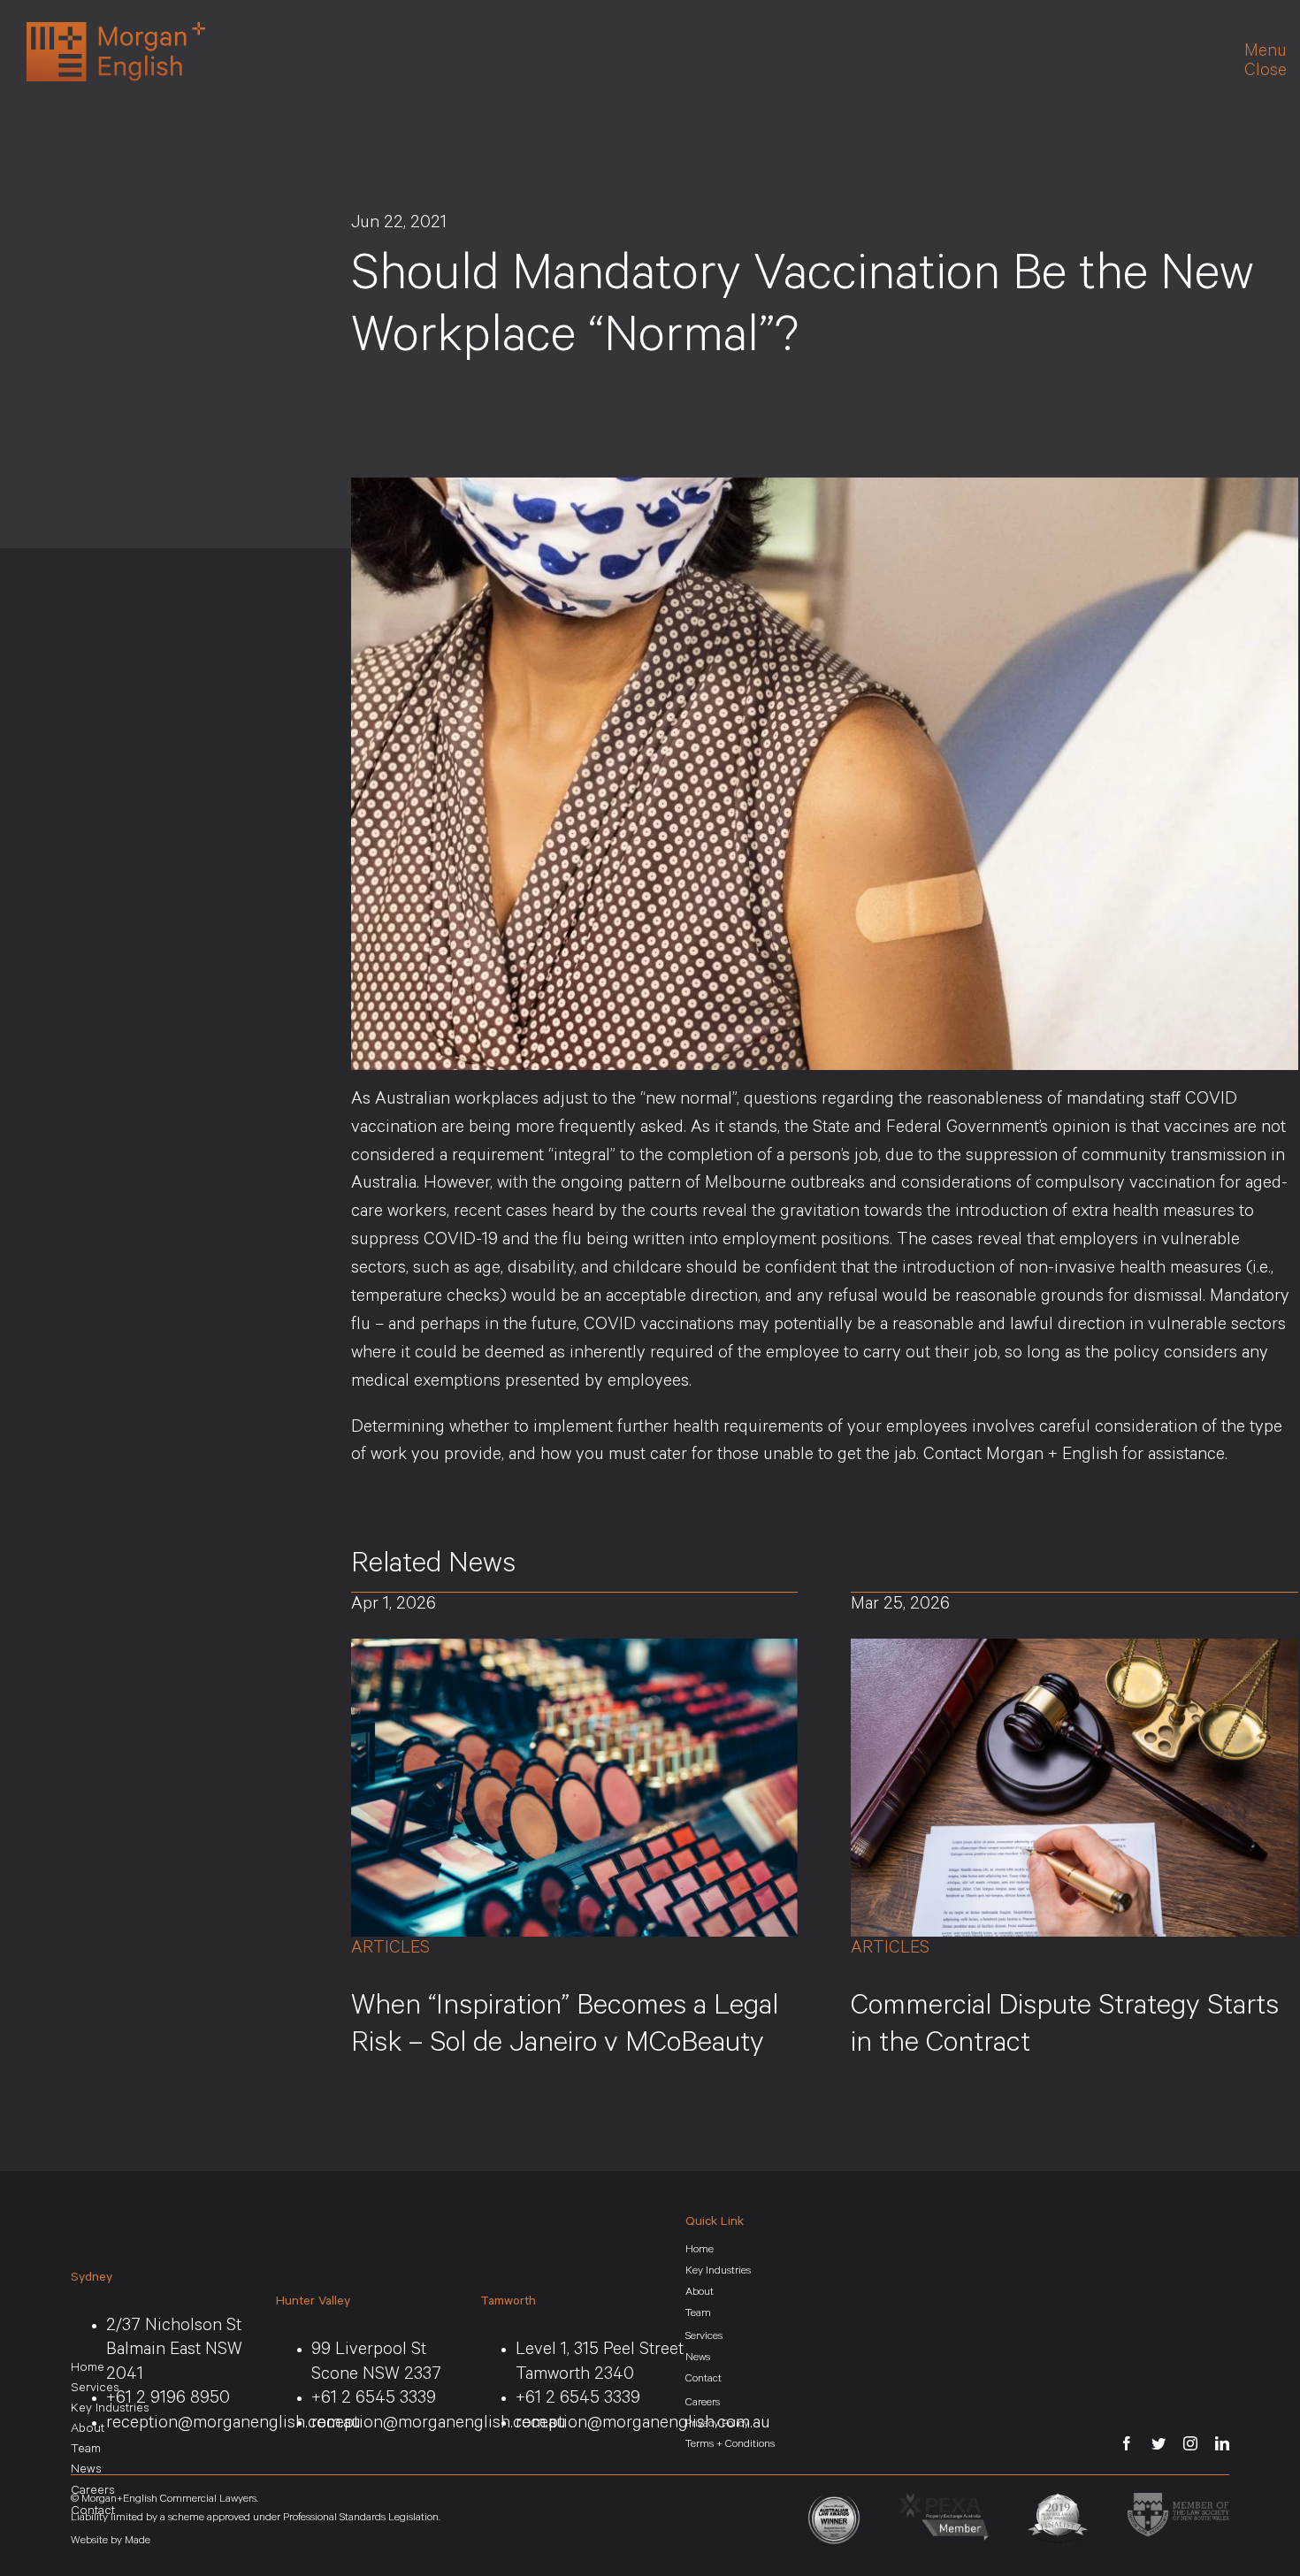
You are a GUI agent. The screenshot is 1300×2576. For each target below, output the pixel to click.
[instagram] (1190, 2443)
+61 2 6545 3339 (374, 2400)
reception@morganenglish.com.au (439, 2425)
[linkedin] (1222, 2443)
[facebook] (1127, 2443)
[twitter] (1159, 2443)
